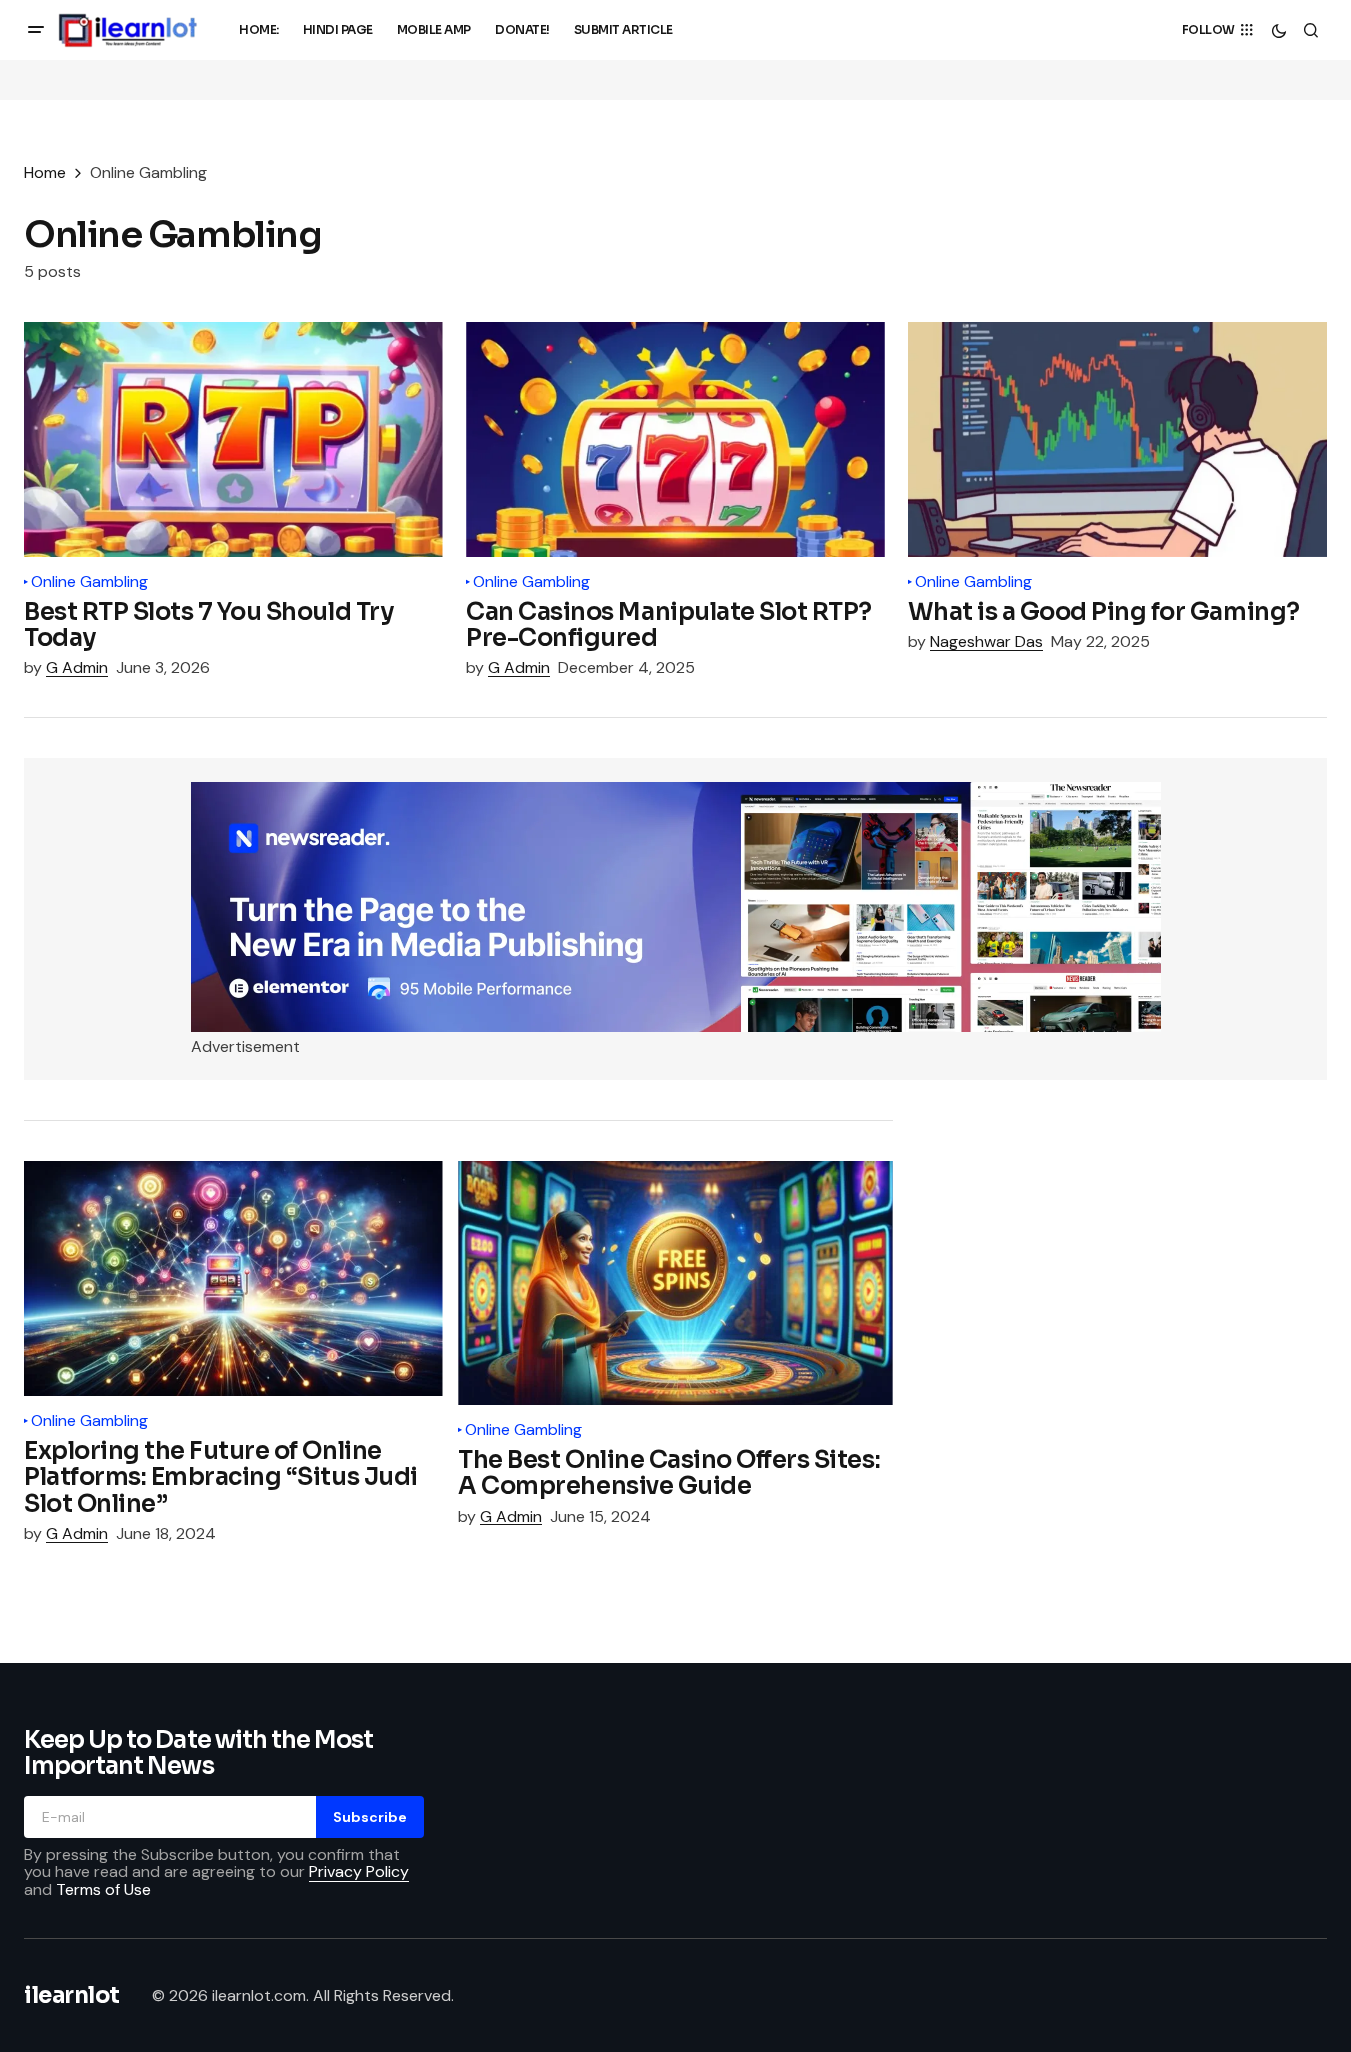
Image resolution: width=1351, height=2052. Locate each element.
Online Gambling (89, 582)
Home (45, 172)
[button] (36, 30)
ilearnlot (72, 1995)
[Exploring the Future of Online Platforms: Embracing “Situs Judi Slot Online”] (233, 1278)
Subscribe (370, 1817)
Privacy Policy (359, 1871)
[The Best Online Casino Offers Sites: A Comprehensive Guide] (675, 1283)
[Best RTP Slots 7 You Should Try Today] (233, 439)
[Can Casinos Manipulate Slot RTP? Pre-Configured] (675, 439)
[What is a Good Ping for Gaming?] (1117, 439)
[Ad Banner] (676, 907)
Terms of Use (103, 1889)
